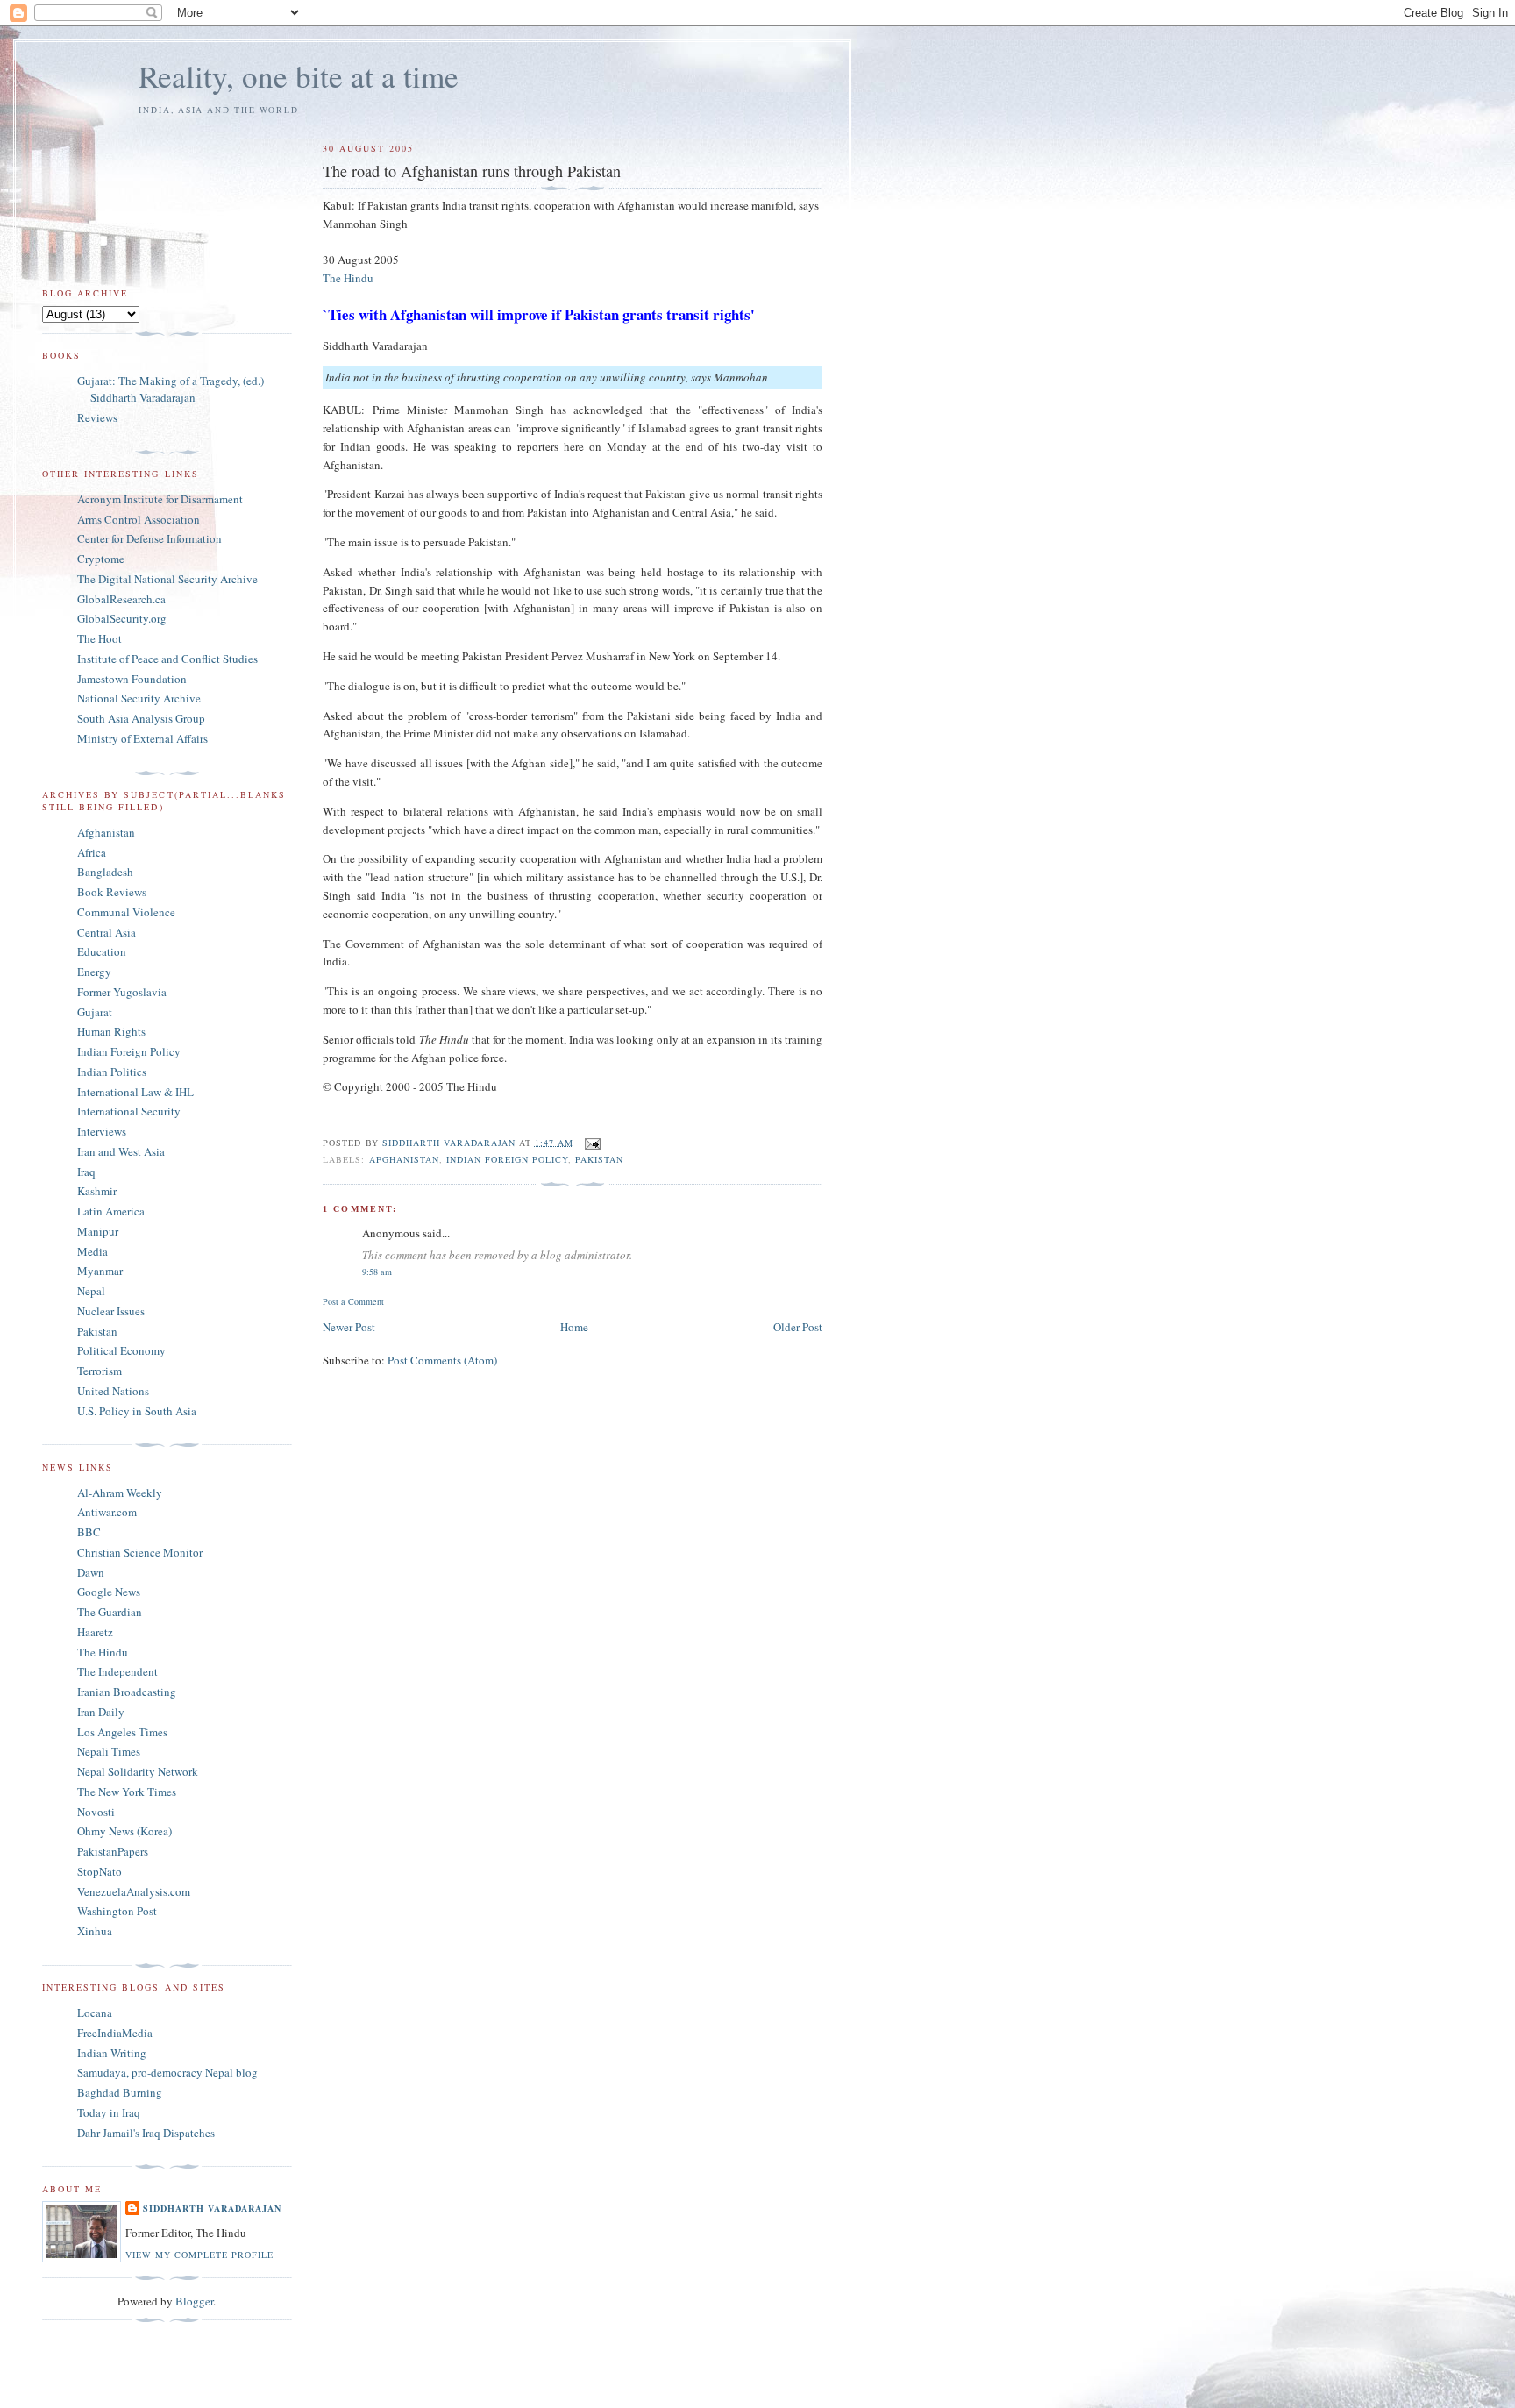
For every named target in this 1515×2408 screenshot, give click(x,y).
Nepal (91, 1291)
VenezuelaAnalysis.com (134, 1891)
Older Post (798, 1327)
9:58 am (377, 1272)
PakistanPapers (113, 1851)
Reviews (97, 417)
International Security (129, 1111)
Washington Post (117, 1911)
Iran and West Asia (121, 1151)
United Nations (113, 1391)
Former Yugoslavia (122, 992)
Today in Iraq (109, 2112)
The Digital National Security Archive (167, 579)
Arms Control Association (139, 519)
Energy (94, 972)
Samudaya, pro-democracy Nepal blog (167, 2072)
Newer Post (349, 1327)
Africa (92, 852)
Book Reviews (112, 892)
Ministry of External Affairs (142, 738)
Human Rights (111, 1031)
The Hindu (348, 278)
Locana (95, 2013)
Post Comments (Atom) (442, 1360)
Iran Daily (101, 1712)
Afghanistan (404, 1159)
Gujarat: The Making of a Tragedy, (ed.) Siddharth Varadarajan (171, 389)
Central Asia (107, 932)
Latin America (111, 1211)
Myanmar (100, 1271)
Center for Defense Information (149, 538)
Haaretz (95, 1632)
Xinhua (95, 1931)
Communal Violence (126, 912)
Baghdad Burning (120, 2092)
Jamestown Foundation (132, 679)
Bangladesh (105, 872)
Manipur (98, 1231)
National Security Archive (139, 698)
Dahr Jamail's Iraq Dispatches (146, 2133)
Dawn (91, 1572)
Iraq (86, 1172)
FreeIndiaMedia (115, 2033)
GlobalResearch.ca (121, 599)
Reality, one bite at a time (299, 76)
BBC (89, 1532)
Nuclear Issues (111, 1311)
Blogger (194, 2301)
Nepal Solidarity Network (138, 1771)
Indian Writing (112, 2053)
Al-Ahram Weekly (120, 1493)
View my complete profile (199, 2255)
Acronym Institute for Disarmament (160, 499)
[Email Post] (592, 1142)
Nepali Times (109, 1751)
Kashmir (97, 1191)
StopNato (100, 1871)
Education (102, 951)
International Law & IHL (135, 1092)
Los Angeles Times (122, 1732)
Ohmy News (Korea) (124, 1831)
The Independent (117, 1671)
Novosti (96, 1812)
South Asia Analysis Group (141, 718)
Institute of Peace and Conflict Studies (167, 659)
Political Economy (121, 1350)
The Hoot (100, 638)
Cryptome (101, 559)
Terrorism (100, 1371)
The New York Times (127, 1792)
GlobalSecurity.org (122, 618)
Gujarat (95, 1012)
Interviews (102, 1131)
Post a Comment (353, 1301)
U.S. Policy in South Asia (137, 1411)
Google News (109, 1592)
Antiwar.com (107, 1512)
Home (574, 1327)
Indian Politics (112, 1072)
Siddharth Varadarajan (212, 2208)
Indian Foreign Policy (507, 1159)
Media (92, 1251)
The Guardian (110, 1612)
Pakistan (599, 1159)
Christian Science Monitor (140, 1552)
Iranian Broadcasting (127, 1692)
